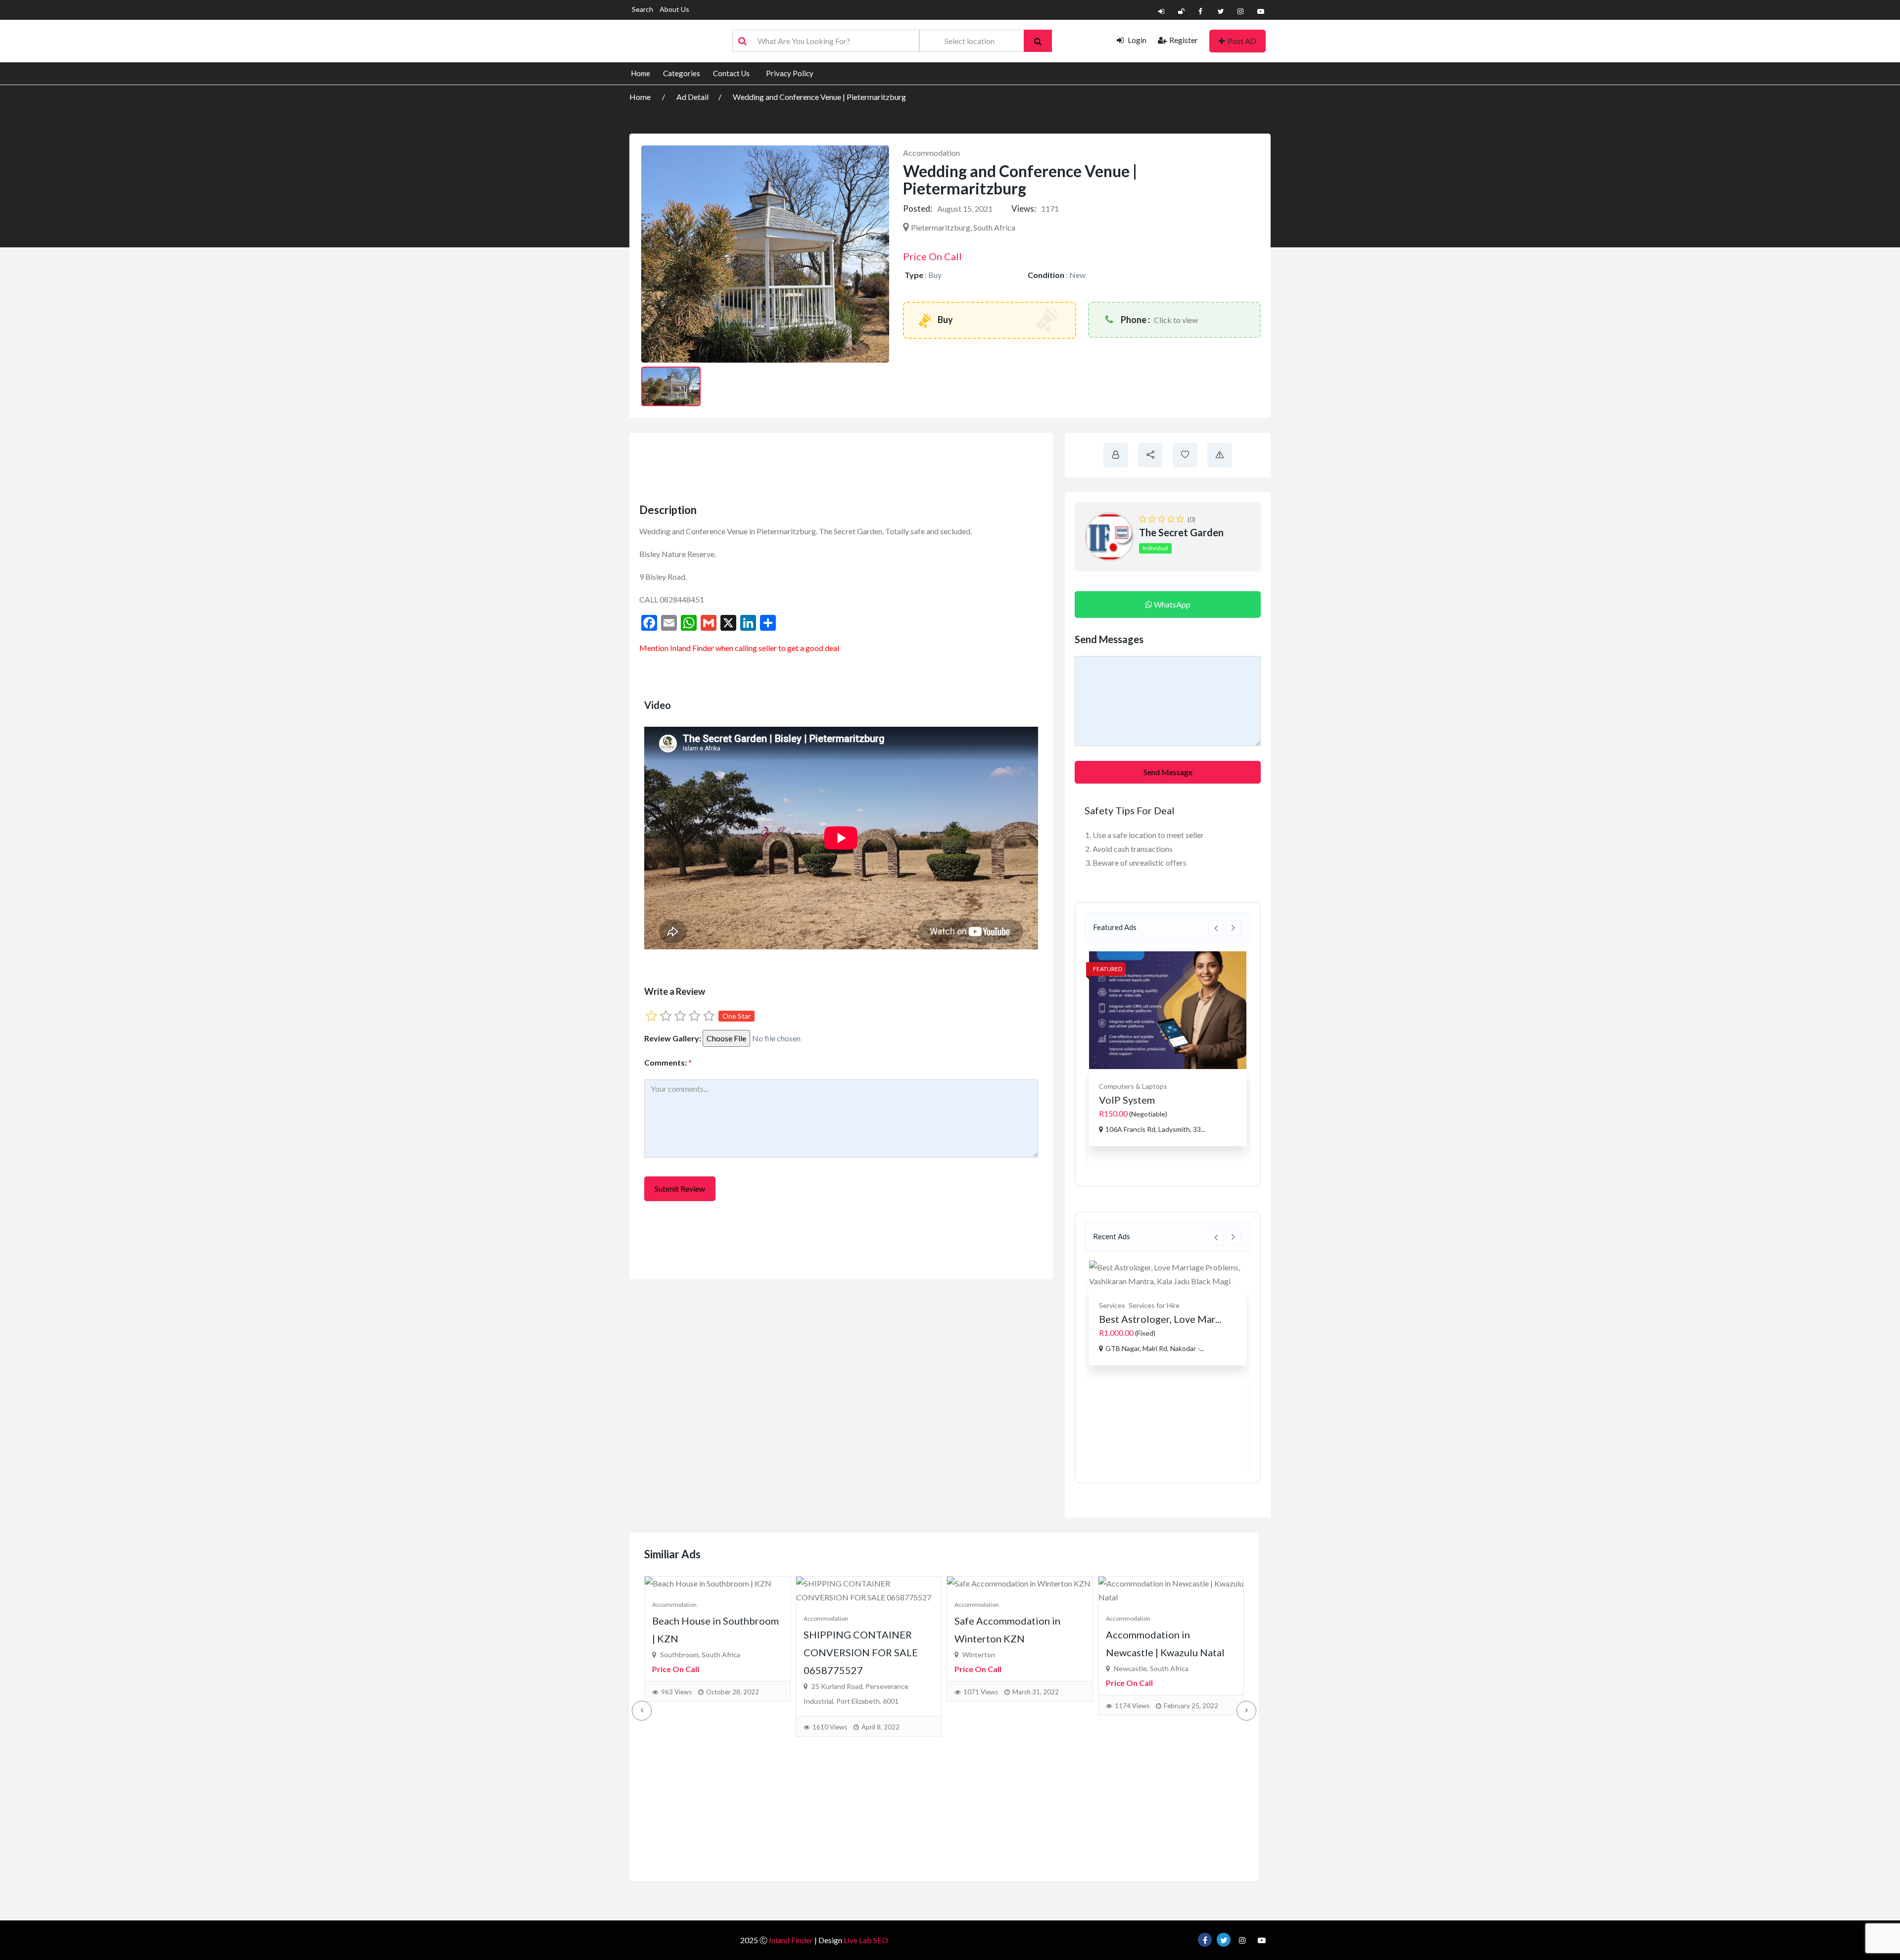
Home (641, 73)
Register (1184, 40)
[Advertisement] (817, 465)
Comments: (668, 1062)
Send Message (1168, 772)
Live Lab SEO (866, 1940)
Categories (682, 73)
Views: (1024, 209)
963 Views (676, 1692)
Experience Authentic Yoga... (1162, 1100)
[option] (1168, 1048)
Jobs (1151, 1395)
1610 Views (830, 1727)
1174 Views (1132, 1706)
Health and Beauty (1128, 1086)
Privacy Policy (790, 73)
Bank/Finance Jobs (1190, 1395)
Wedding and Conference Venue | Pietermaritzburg (819, 97)
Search (642, 9)
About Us (674, 9)
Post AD (1242, 41)
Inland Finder (791, 1940)
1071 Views (981, 1692)
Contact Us (731, 73)
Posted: (918, 209)
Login (1136, 40)
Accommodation (931, 153)
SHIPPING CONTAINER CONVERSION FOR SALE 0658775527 (861, 1652)
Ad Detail (692, 97)
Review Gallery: (673, 1038)
